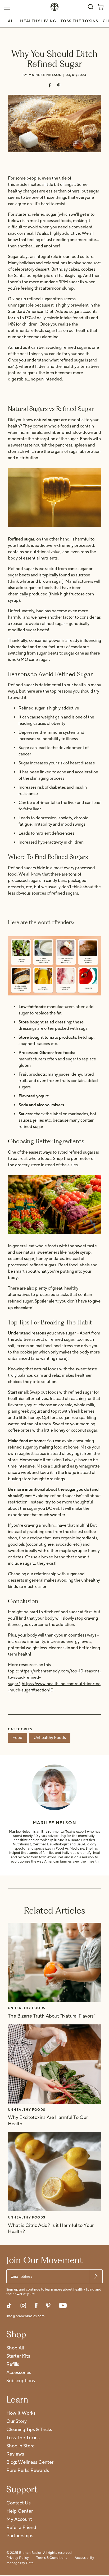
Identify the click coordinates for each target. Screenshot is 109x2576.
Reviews (15, 2454)
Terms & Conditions (52, 2558)
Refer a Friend (21, 2528)
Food (17, 1738)
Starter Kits (18, 2356)
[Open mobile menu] (7, 7)
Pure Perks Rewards (28, 2471)
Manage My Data (20, 2563)
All (12, 21)
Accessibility (84, 2558)
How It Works (21, 2413)
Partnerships (20, 2536)
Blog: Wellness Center (30, 2463)
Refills (13, 2365)
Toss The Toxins (80, 21)
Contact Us (19, 2503)
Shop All (15, 2348)
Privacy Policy (18, 2558)
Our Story (17, 2422)
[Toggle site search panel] (90, 7)
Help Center (20, 2511)
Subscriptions (21, 2381)
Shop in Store (21, 2446)
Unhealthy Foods (50, 1738)
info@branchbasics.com (25, 2316)
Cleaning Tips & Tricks (29, 2430)
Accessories (19, 2373)
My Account (19, 2520)
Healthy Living (38, 21)
